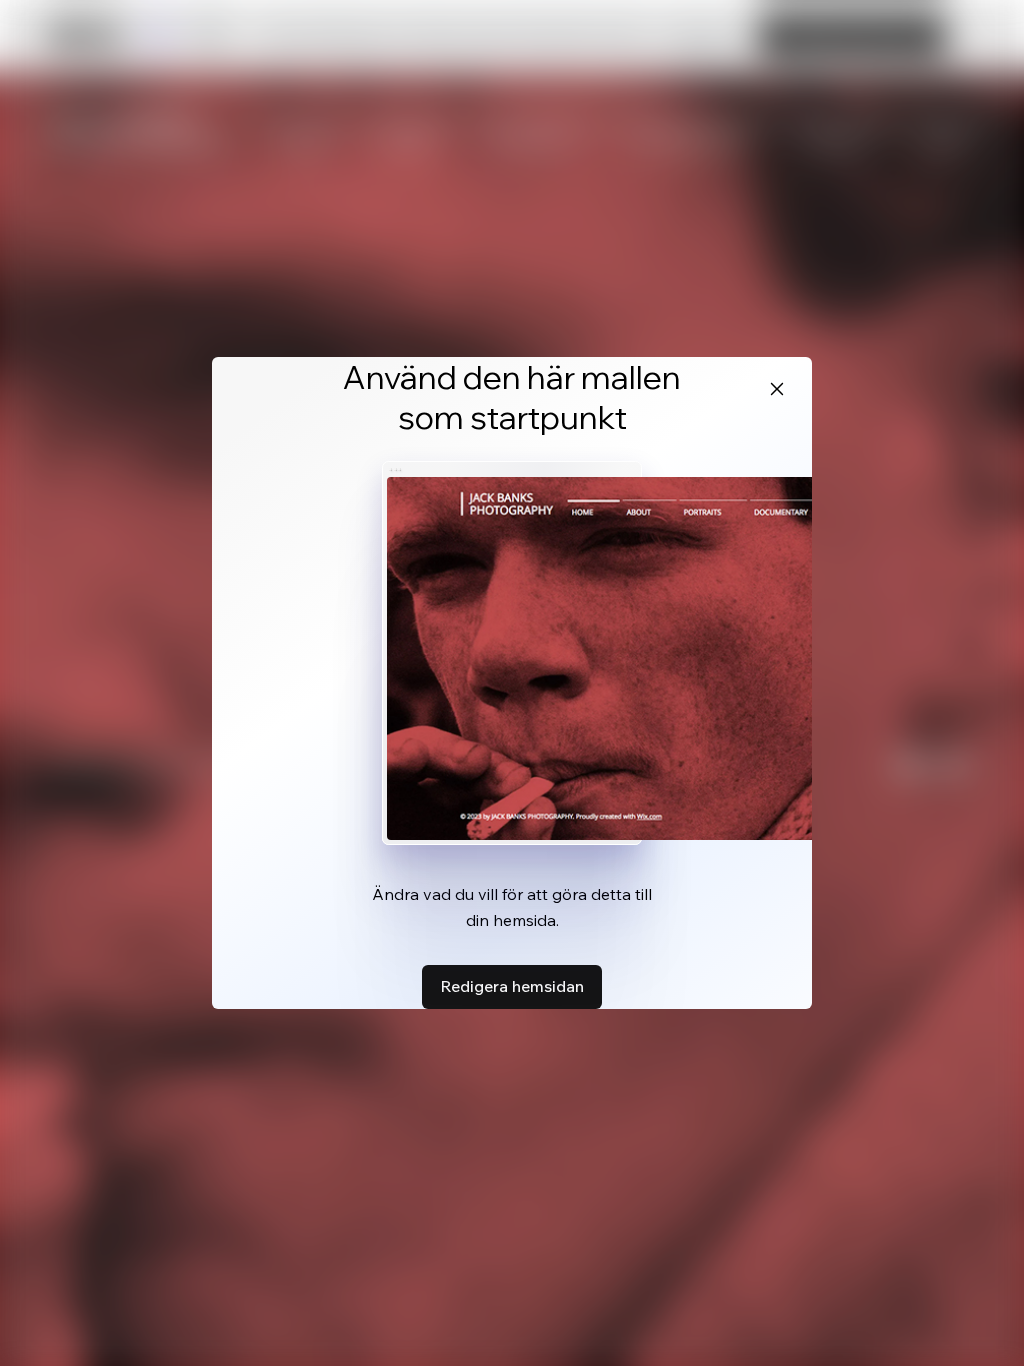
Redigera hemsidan (512, 986)
